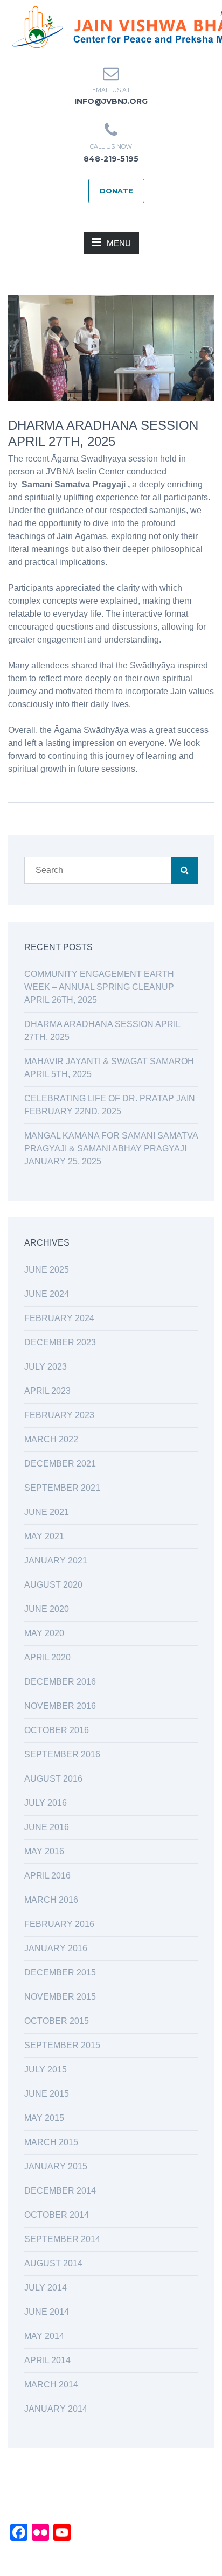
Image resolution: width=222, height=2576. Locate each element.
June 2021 (47, 1512)
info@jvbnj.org (111, 101)
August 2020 (53, 1585)
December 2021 (60, 1464)
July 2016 (46, 1803)
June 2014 (47, 2312)
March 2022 (51, 1439)
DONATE (116, 191)
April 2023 (47, 1391)
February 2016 (59, 1924)
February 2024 (59, 1318)
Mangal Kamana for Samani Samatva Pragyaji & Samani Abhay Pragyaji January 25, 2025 (111, 1149)
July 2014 (46, 2288)
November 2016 (60, 1706)
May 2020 (44, 1633)
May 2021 (44, 1536)
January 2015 (56, 2166)
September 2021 (62, 1488)
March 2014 (51, 2385)
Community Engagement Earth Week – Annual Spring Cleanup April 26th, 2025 (99, 987)
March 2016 (51, 1900)
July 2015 (46, 2069)
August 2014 (53, 2263)
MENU (119, 243)
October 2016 (57, 1730)
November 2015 (60, 1997)
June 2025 (47, 1270)
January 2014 (56, 2409)
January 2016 (56, 1948)
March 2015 (51, 2142)
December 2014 (60, 2191)
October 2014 (57, 2215)
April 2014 (47, 2360)
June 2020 (47, 1609)
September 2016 (62, 1754)
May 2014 (44, 2336)
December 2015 (60, 1973)
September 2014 (62, 2239)
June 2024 (47, 1294)
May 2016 (44, 1851)
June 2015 (47, 2094)
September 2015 (62, 2045)
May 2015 (44, 2118)
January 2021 (56, 1561)
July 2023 (46, 1367)
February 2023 (59, 1415)
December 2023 (60, 1342)
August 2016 (53, 1779)
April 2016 (47, 1876)
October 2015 (57, 2021)
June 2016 (47, 1827)
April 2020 (47, 1657)
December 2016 (60, 1682)
